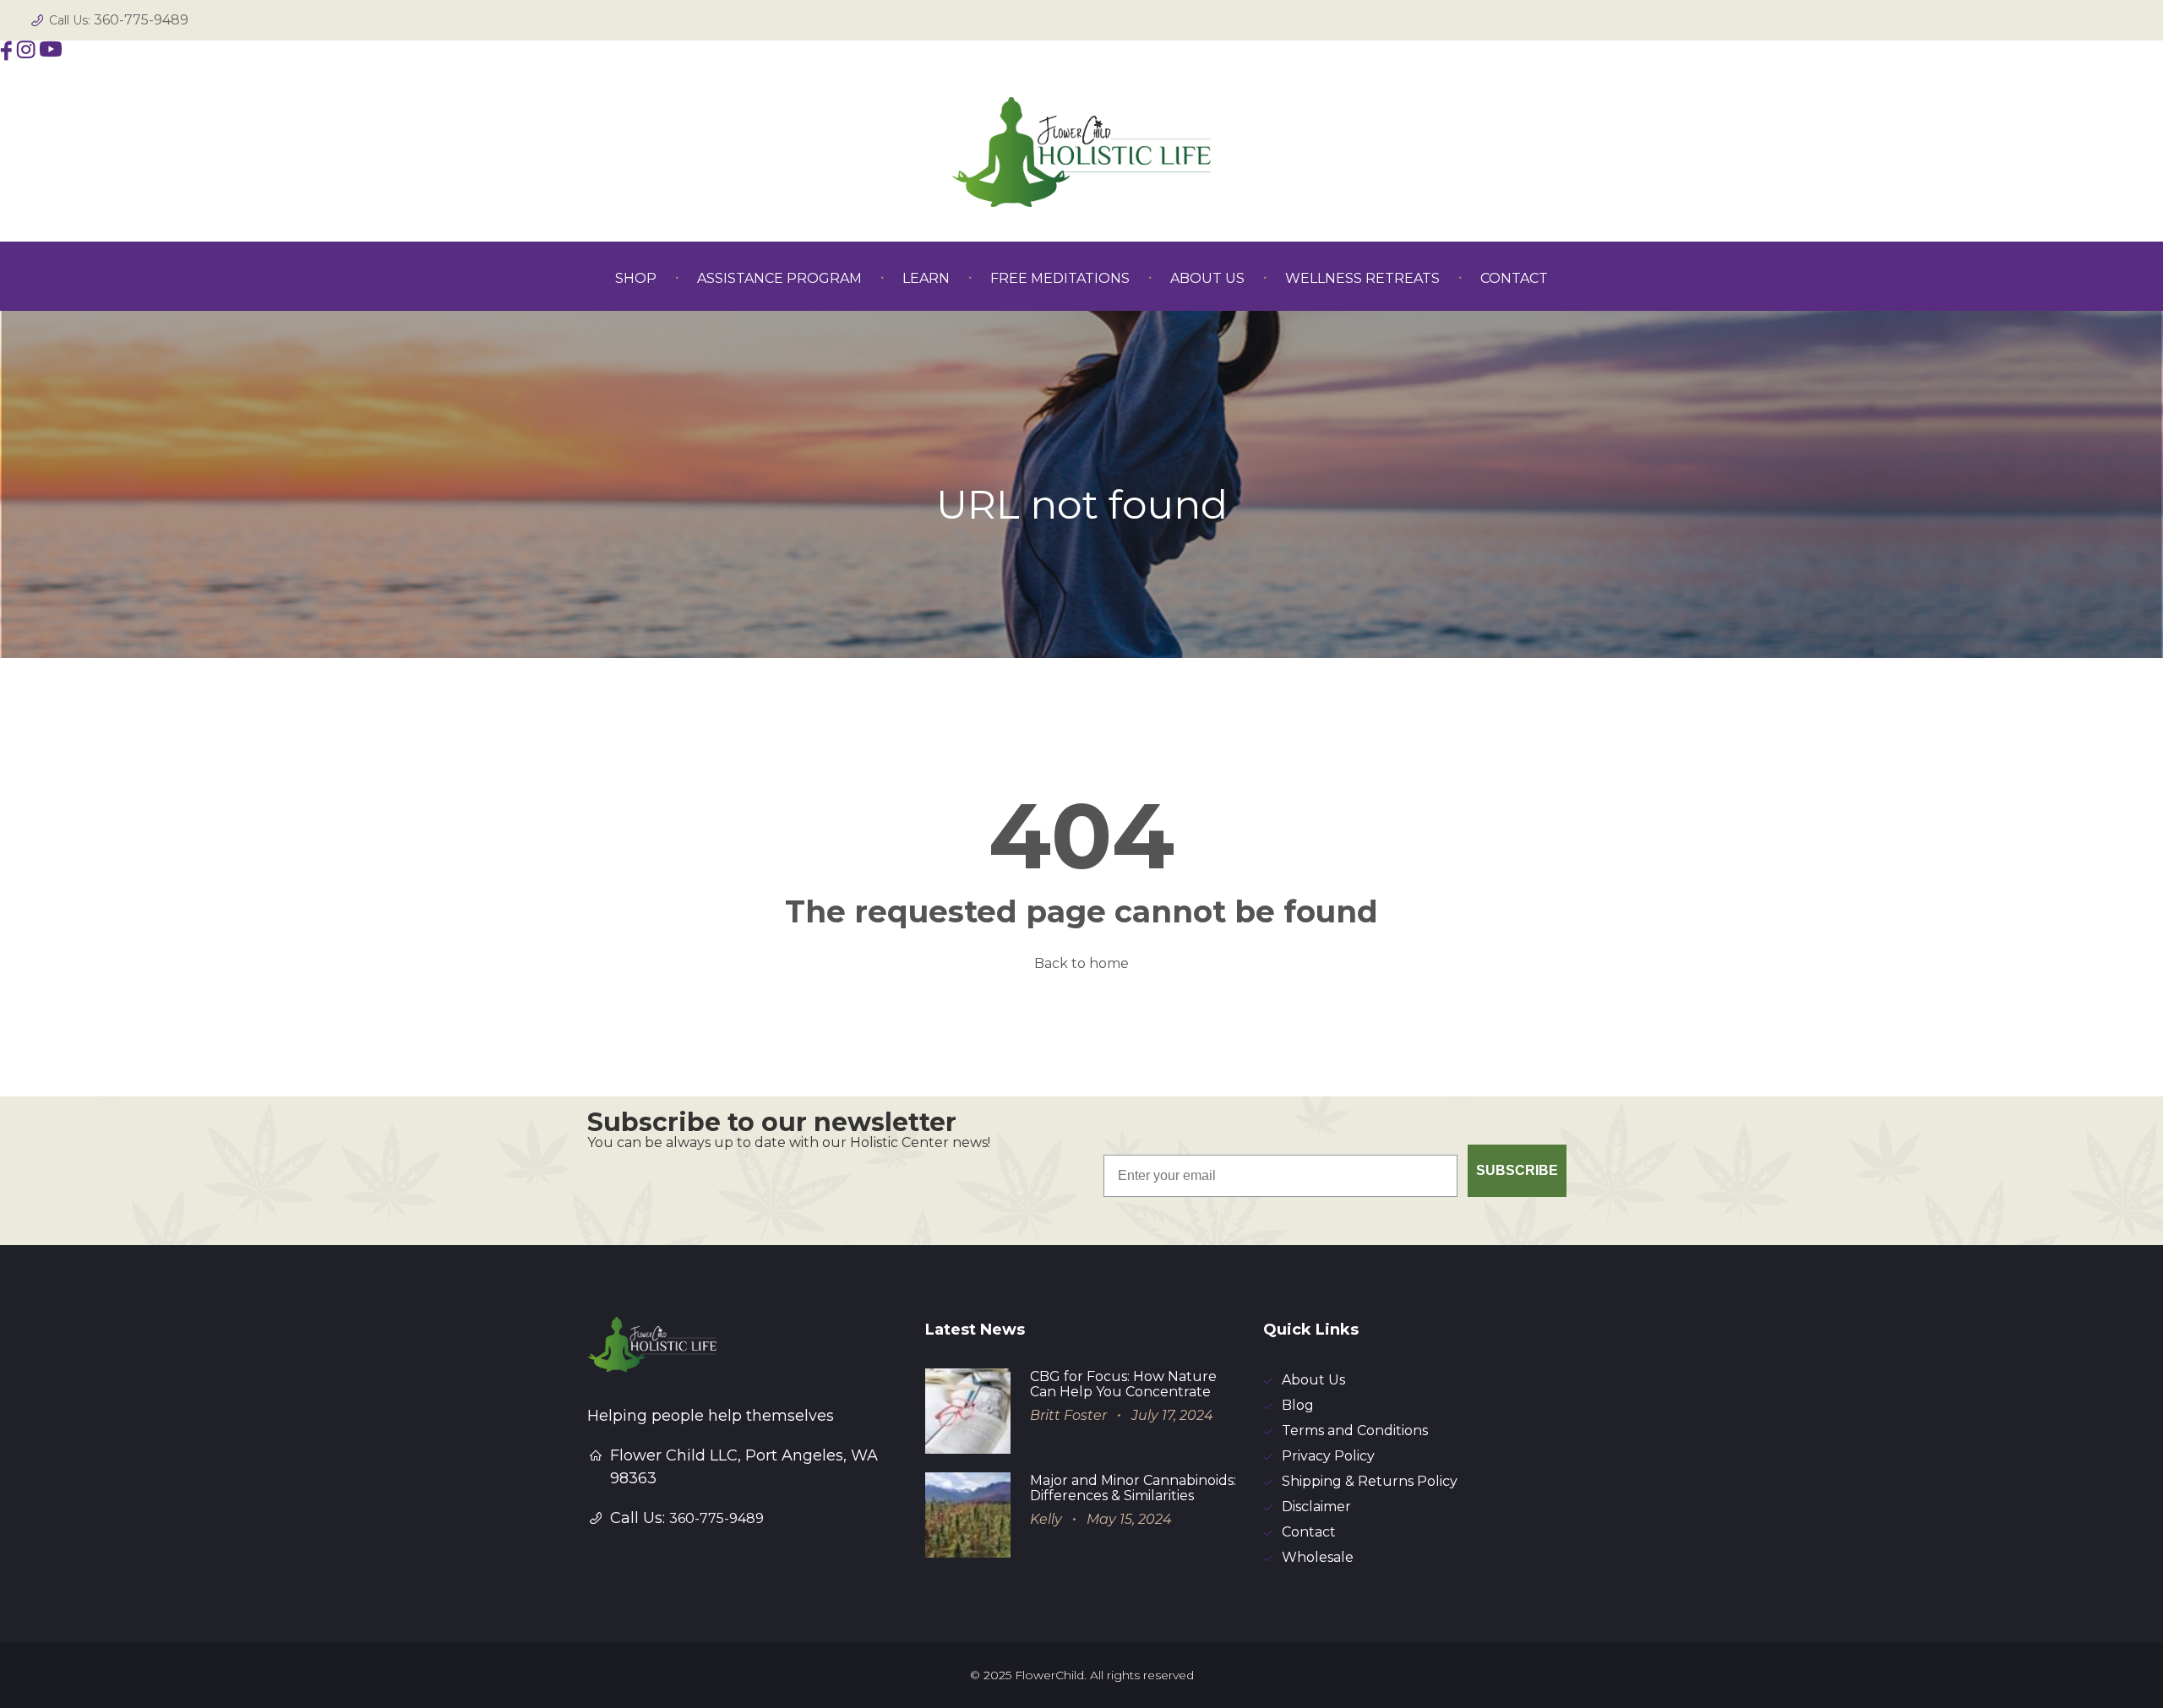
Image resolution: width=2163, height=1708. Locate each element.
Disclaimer (1316, 1507)
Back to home (1081, 963)
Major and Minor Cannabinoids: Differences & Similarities (1133, 1488)
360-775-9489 (141, 20)
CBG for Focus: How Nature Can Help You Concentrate (1123, 1384)
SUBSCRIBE (1517, 1170)
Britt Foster (1068, 1415)
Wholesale (1318, 1557)
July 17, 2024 (1172, 1415)
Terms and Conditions (1355, 1431)
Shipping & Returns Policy (1370, 1481)
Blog (1298, 1405)
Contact (1309, 1532)
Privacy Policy (1328, 1456)
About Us (1313, 1380)
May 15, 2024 (1129, 1519)
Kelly (1046, 1519)
